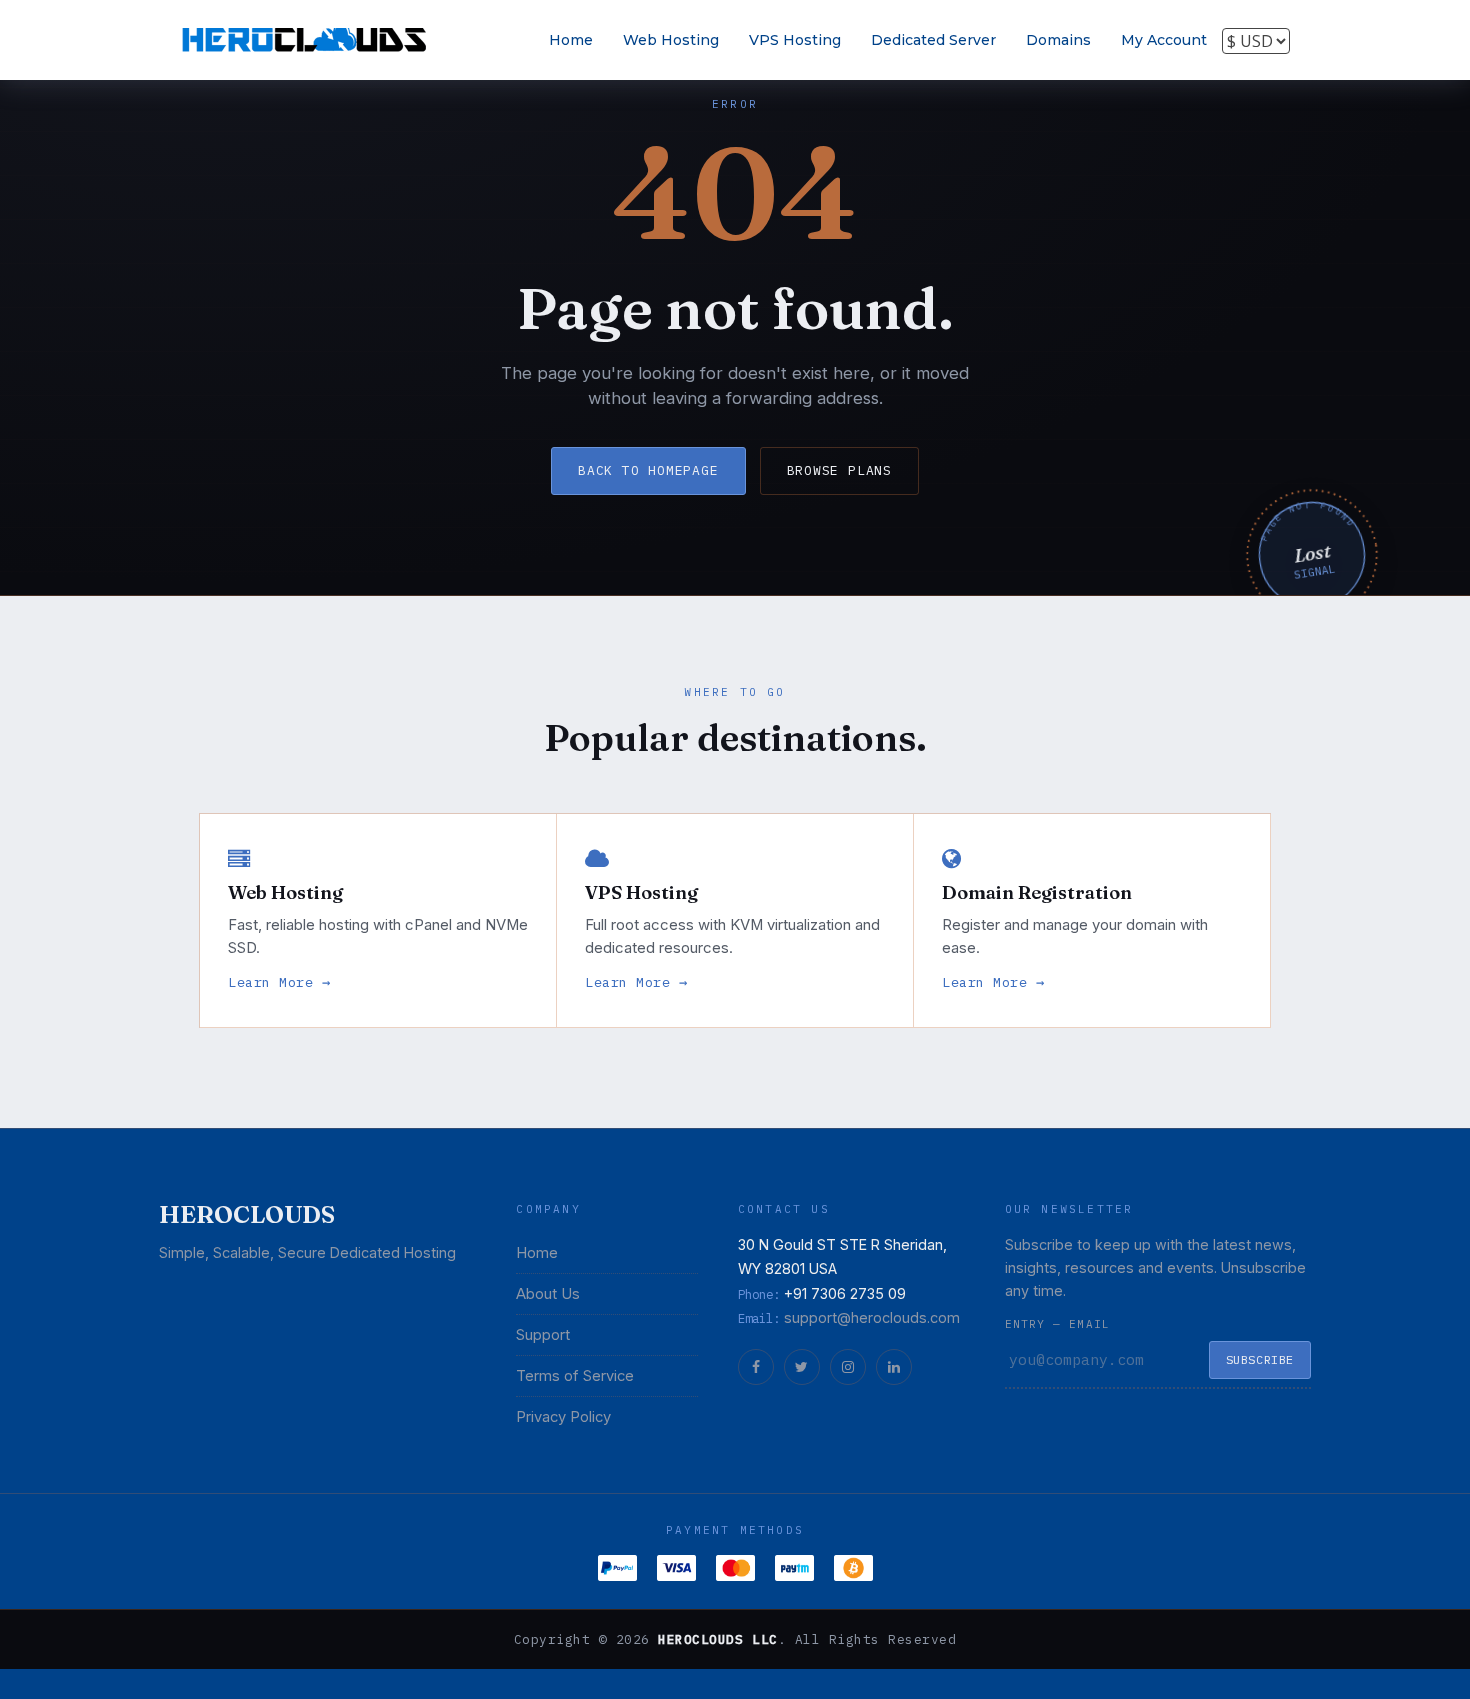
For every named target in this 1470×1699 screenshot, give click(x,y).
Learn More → (279, 982)
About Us (548, 1294)
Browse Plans (839, 470)
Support (543, 1335)
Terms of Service (575, 1376)
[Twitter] (802, 1367)
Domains (1058, 40)
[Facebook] (756, 1367)
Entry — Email (1057, 1324)
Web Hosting (671, 40)
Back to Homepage (648, 470)
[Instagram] (848, 1367)
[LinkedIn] (894, 1367)
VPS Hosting (795, 40)
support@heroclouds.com (872, 1317)
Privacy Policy (563, 1417)
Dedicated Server (933, 40)
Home (571, 40)
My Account (1164, 40)
